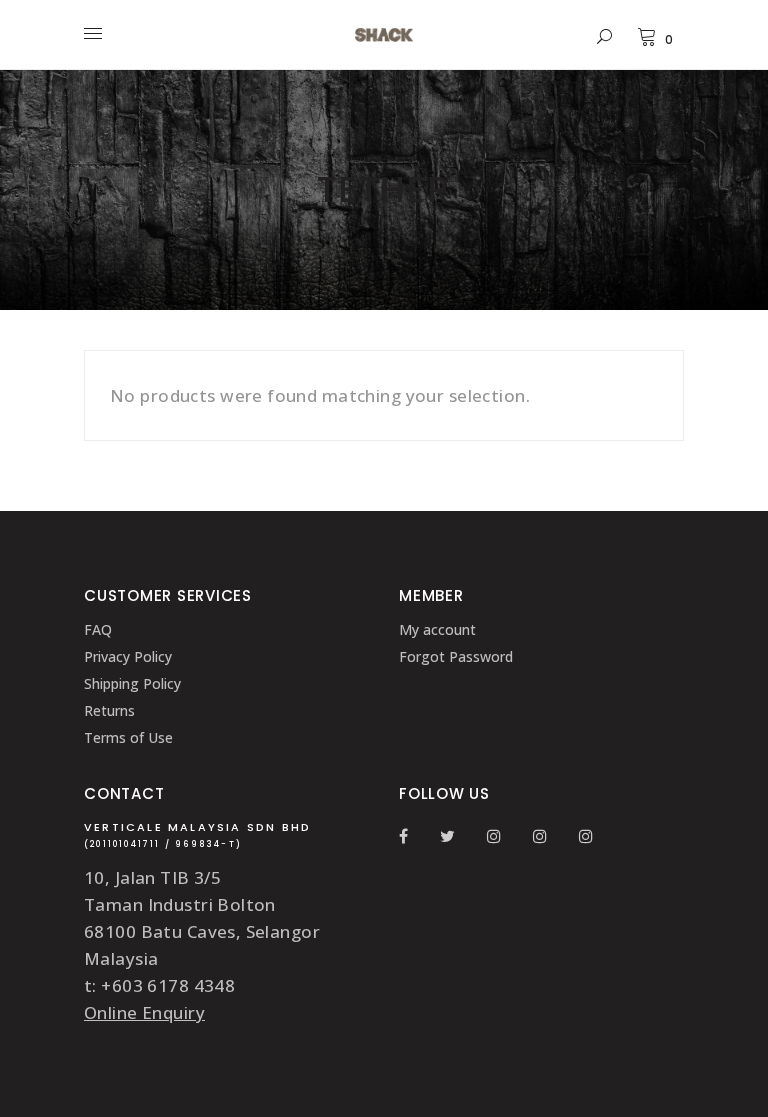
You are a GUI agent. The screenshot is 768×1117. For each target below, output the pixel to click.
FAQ (98, 629)
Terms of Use (128, 737)
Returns (109, 710)
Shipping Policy (132, 683)
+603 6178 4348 (168, 985)
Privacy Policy (128, 656)
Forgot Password (456, 656)
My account (437, 629)
